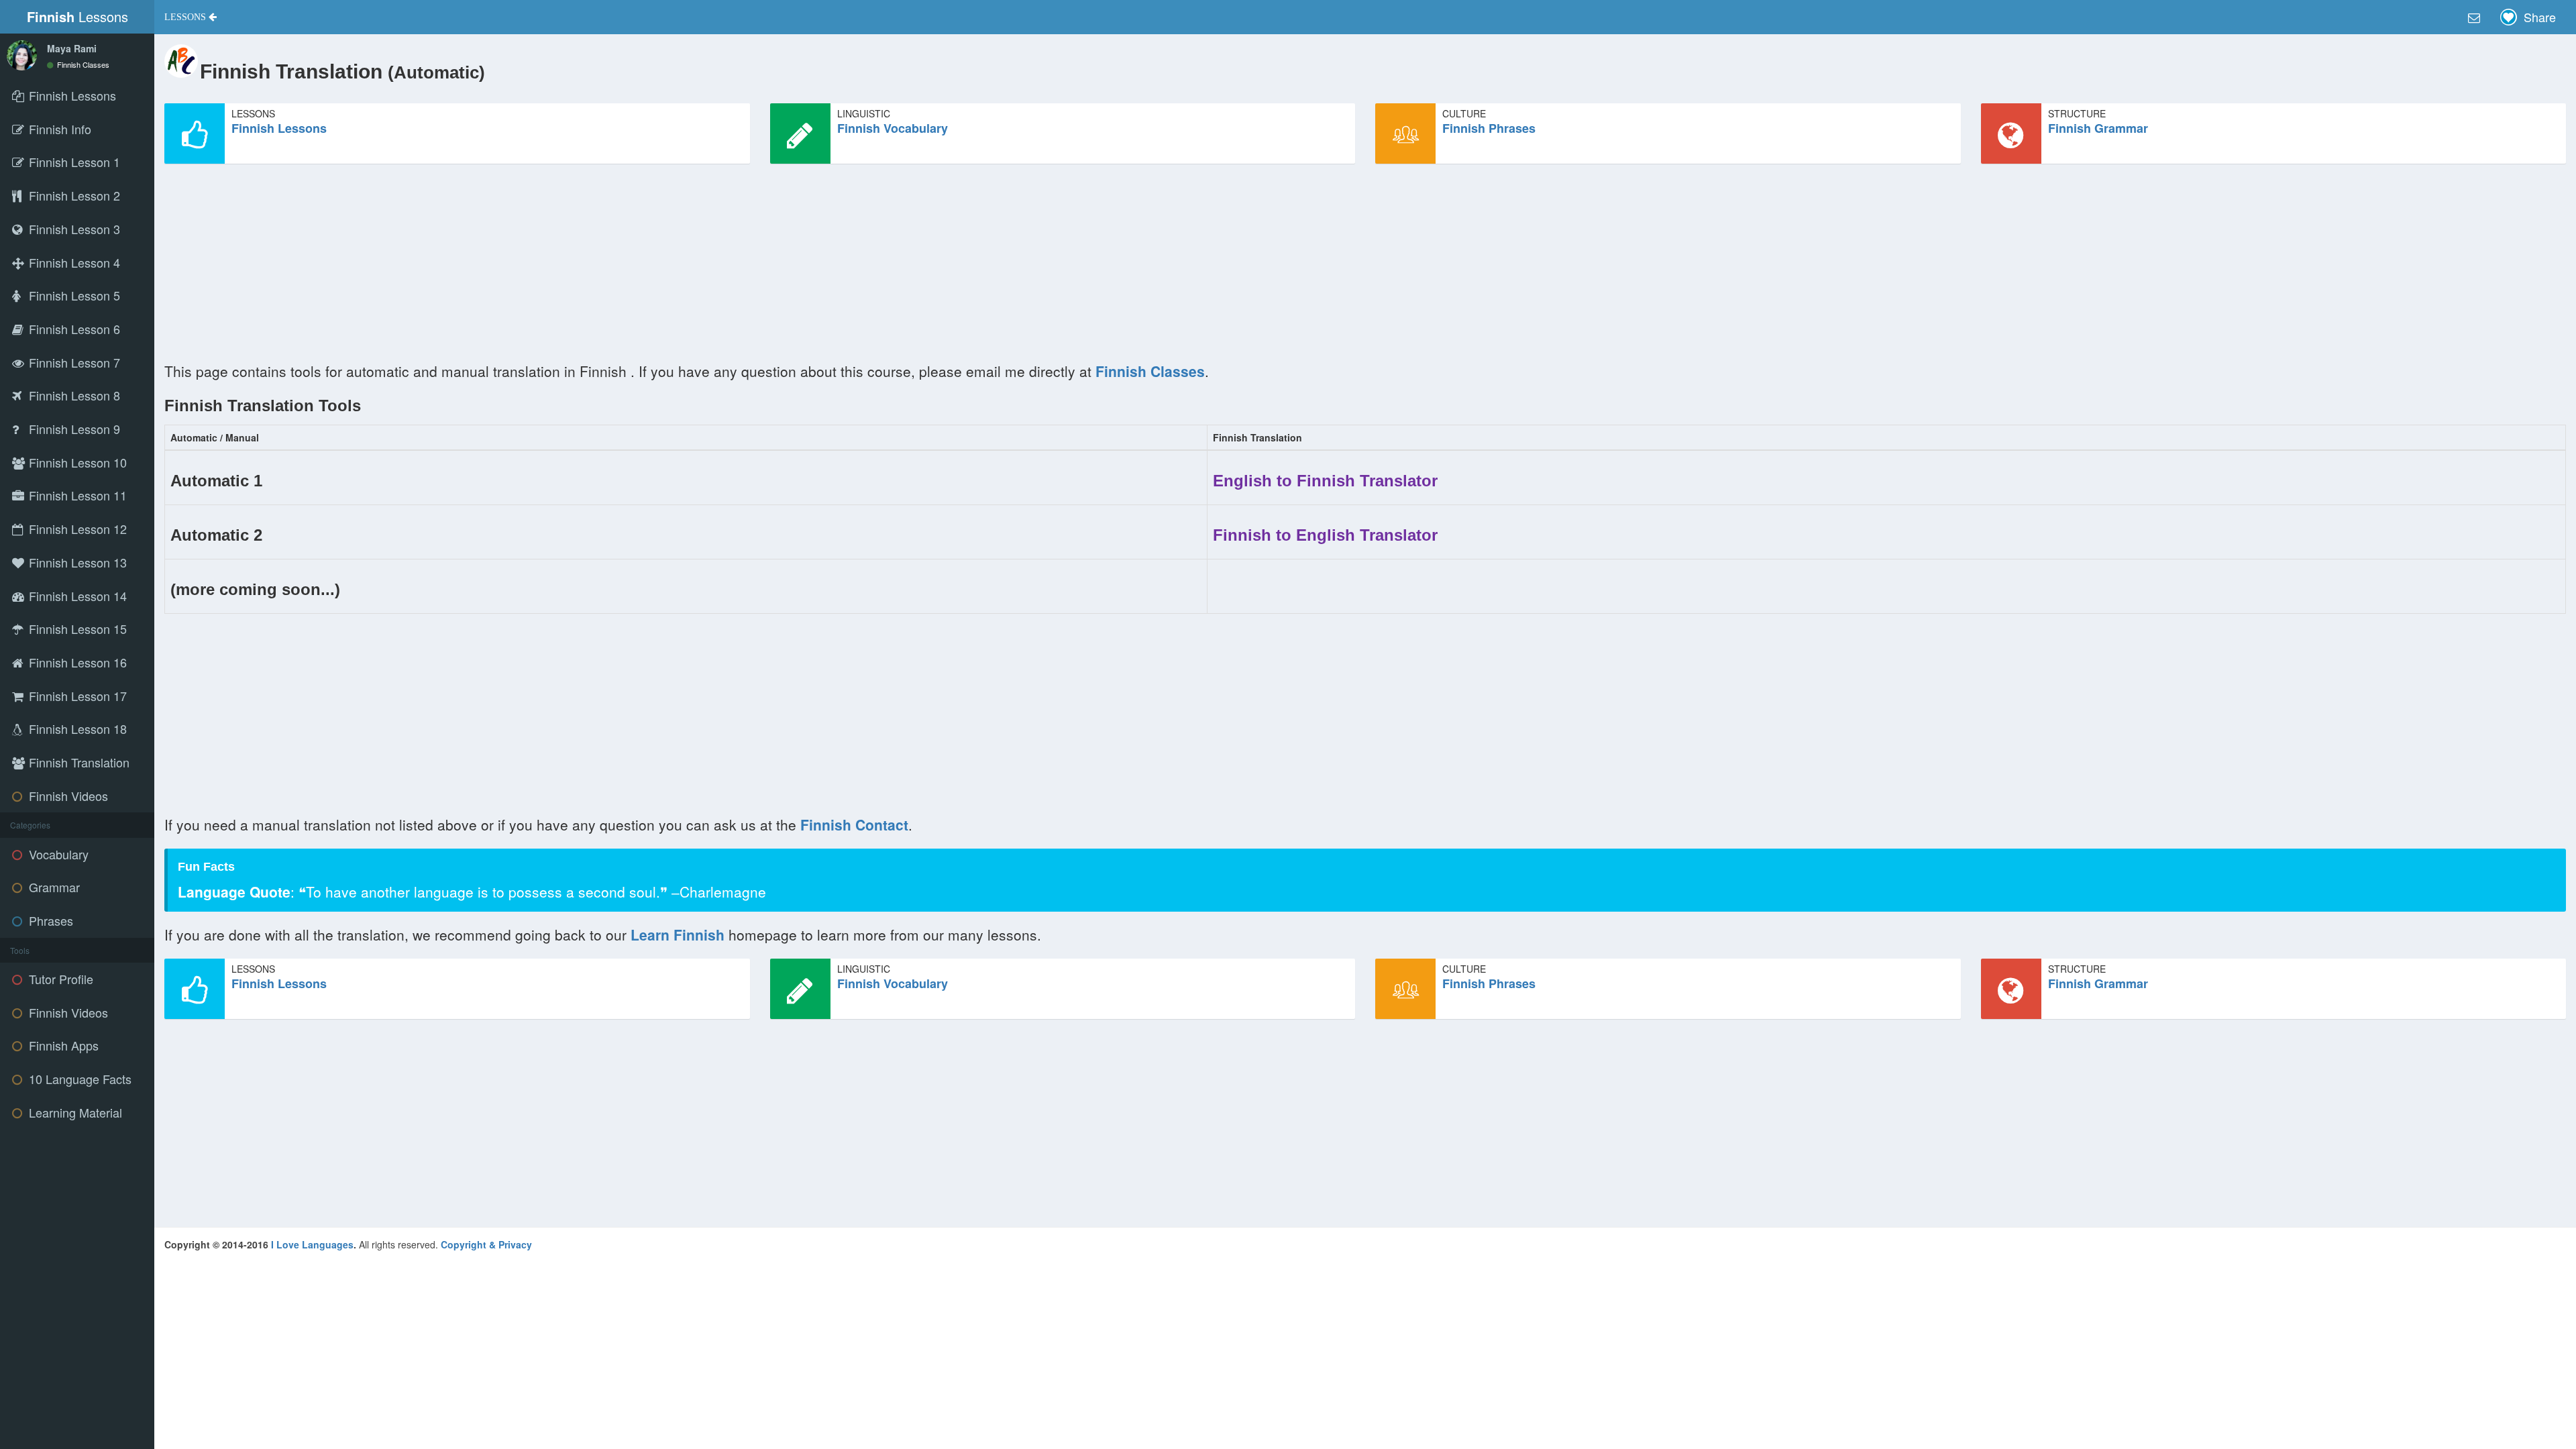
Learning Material (74, 1112)
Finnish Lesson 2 (73, 195)
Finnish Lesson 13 (76, 562)
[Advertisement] (567, 268)
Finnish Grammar (2098, 128)
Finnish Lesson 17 (76, 696)
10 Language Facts (78, 1079)
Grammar (53, 887)
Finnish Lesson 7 (73, 362)
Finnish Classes (82, 64)
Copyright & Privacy (486, 1244)
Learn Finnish (680, 934)
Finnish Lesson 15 (76, 629)
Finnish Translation (77, 762)
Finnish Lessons (279, 128)
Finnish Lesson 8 (73, 395)
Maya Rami (72, 48)
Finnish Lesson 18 (76, 729)
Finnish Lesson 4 (73, 262)
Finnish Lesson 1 (73, 162)
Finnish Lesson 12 (76, 529)
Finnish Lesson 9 (73, 429)
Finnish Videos (67, 796)
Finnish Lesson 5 (73, 295)
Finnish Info (58, 129)
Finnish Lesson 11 (76, 495)
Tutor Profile (59, 979)
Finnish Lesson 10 (76, 462)
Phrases (49, 920)
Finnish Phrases (1489, 128)
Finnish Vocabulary (893, 128)
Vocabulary (57, 854)
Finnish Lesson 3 (73, 229)
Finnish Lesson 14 (76, 596)
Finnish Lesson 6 (73, 329)
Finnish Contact (854, 824)
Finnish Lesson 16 (76, 662)
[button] (191, 17)
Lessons (77, 16)
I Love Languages (312, 1244)
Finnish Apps (62, 1045)
